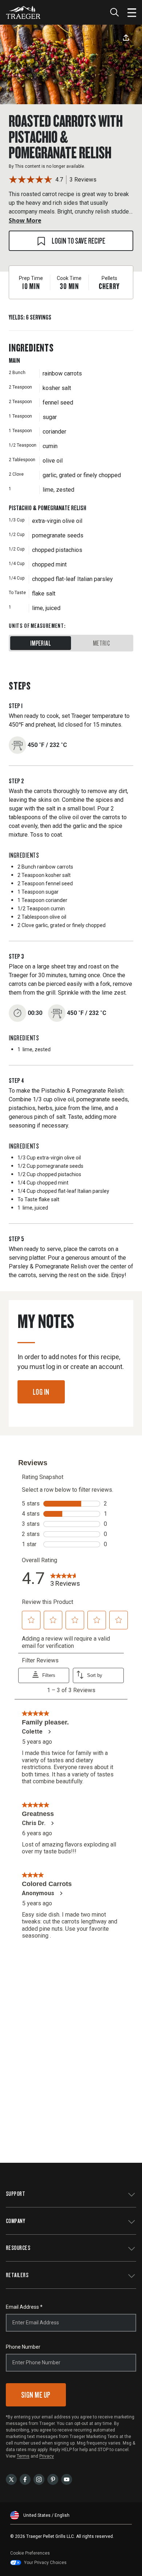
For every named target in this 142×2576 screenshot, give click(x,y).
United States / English (46, 2515)
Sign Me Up (36, 2395)
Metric (101, 643)
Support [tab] (15, 2193)
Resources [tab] (18, 2248)
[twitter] (11, 2479)
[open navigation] (132, 12)
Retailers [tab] (17, 2275)
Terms (23, 2456)
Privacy (47, 2456)
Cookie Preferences (30, 2553)
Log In (41, 1392)
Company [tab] (15, 2221)
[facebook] (25, 2479)
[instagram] (39, 2479)
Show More (25, 220)
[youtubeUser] (67, 2479)
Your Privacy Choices (45, 2563)
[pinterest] (53, 2479)
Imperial (41, 643)
